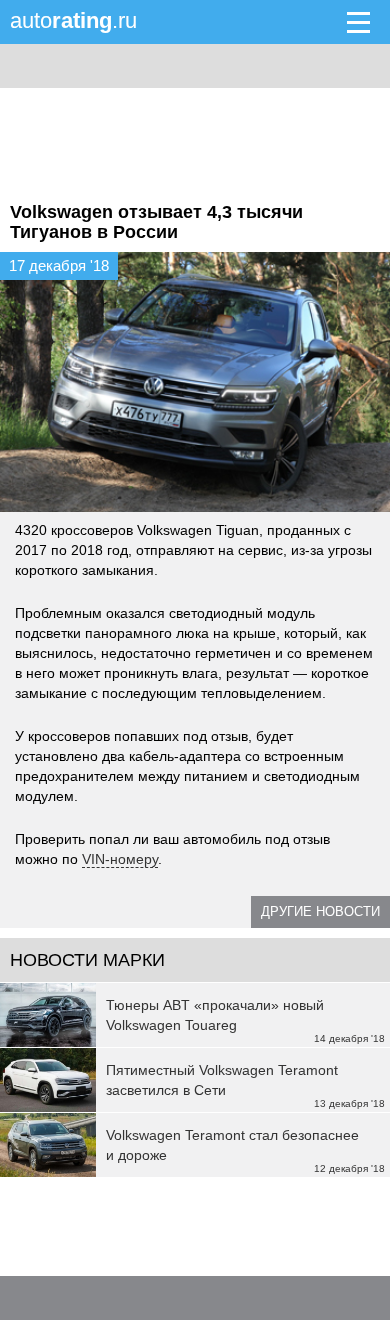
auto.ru (73, 20)
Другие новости (320, 911)
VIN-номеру (120, 859)
